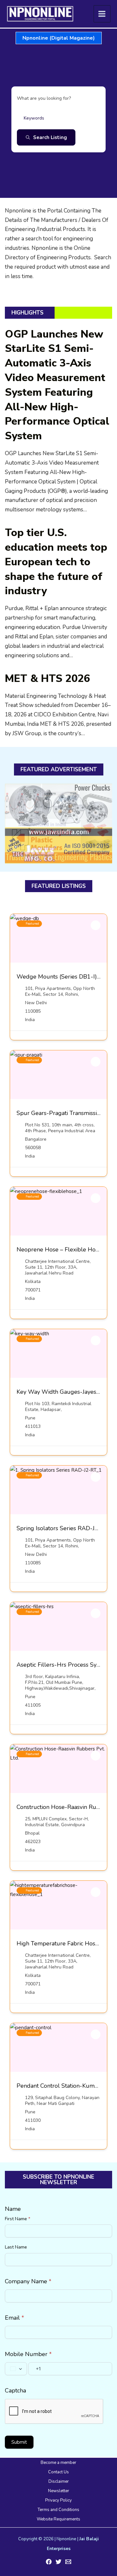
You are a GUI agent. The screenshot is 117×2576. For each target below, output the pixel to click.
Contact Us (58, 2472)
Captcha (15, 2390)
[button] (59, 38)
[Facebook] (49, 2562)
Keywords (34, 118)
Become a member (58, 2463)
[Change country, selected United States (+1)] (16, 2369)
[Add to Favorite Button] (96, 925)
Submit (19, 2442)
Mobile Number (28, 2354)
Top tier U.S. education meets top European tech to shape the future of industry (56, 562)
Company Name (28, 2281)
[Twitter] (58, 2562)
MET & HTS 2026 (47, 679)
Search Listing (50, 137)
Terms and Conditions (58, 2510)
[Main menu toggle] (102, 14)
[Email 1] (68, 2562)
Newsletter (59, 2491)
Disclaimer (59, 2481)
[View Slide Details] (58, 823)
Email (14, 2318)
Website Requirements (58, 2519)
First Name (18, 2219)
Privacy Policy (58, 2500)
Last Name (16, 2247)
